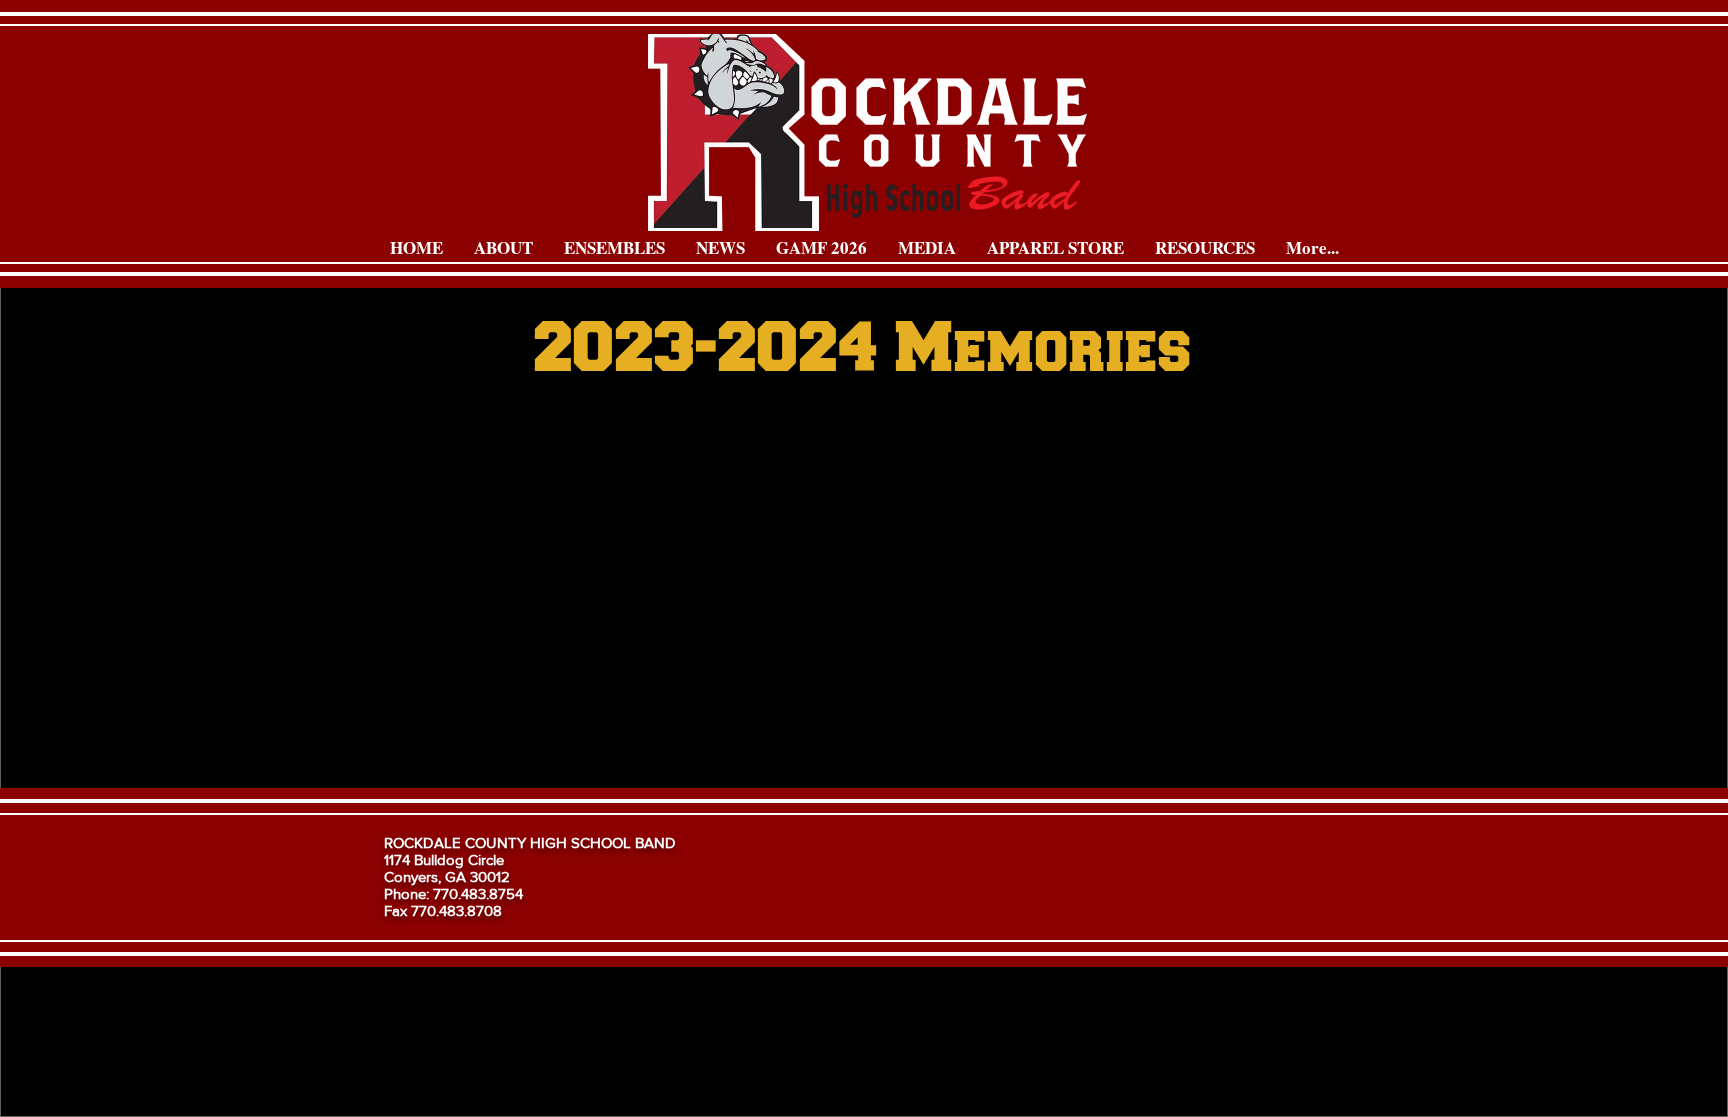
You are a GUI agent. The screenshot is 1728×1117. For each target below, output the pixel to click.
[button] (503, 248)
